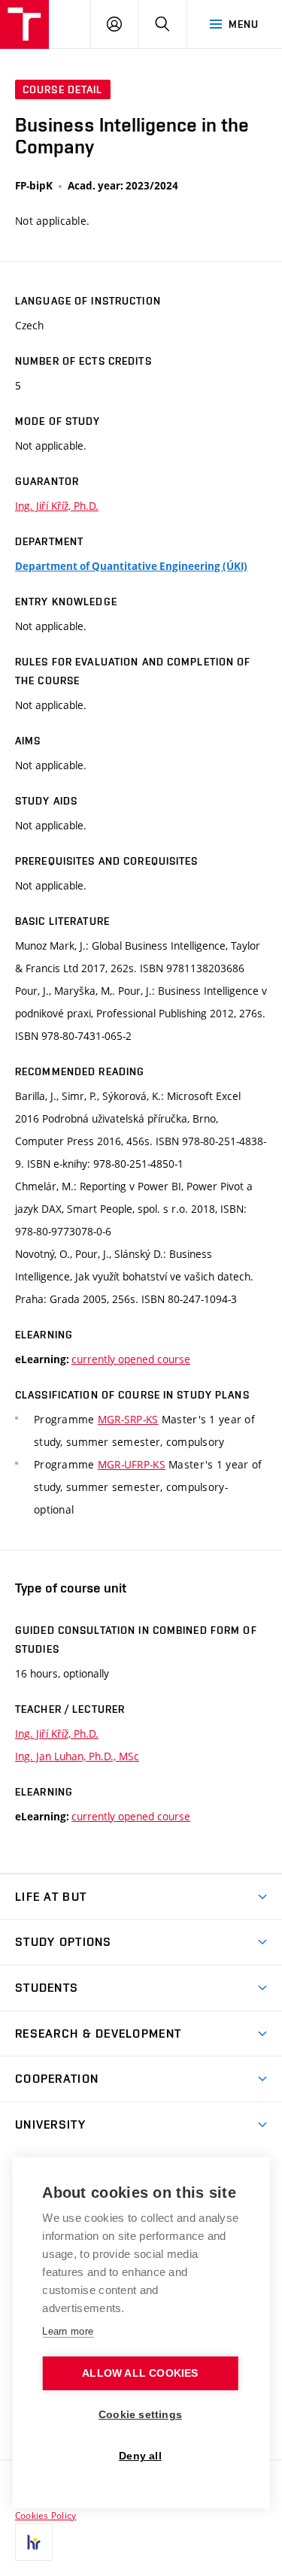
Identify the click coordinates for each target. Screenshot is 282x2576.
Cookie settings (140, 2415)
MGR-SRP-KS (128, 1419)
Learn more (68, 2331)
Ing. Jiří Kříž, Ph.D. (57, 506)
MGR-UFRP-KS (132, 1464)
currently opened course (131, 1359)
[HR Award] (34, 2542)
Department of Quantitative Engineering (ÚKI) (131, 566)
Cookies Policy (45, 2515)
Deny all (140, 2456)
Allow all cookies (140, 2373)
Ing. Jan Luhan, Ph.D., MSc (77, 1756)
